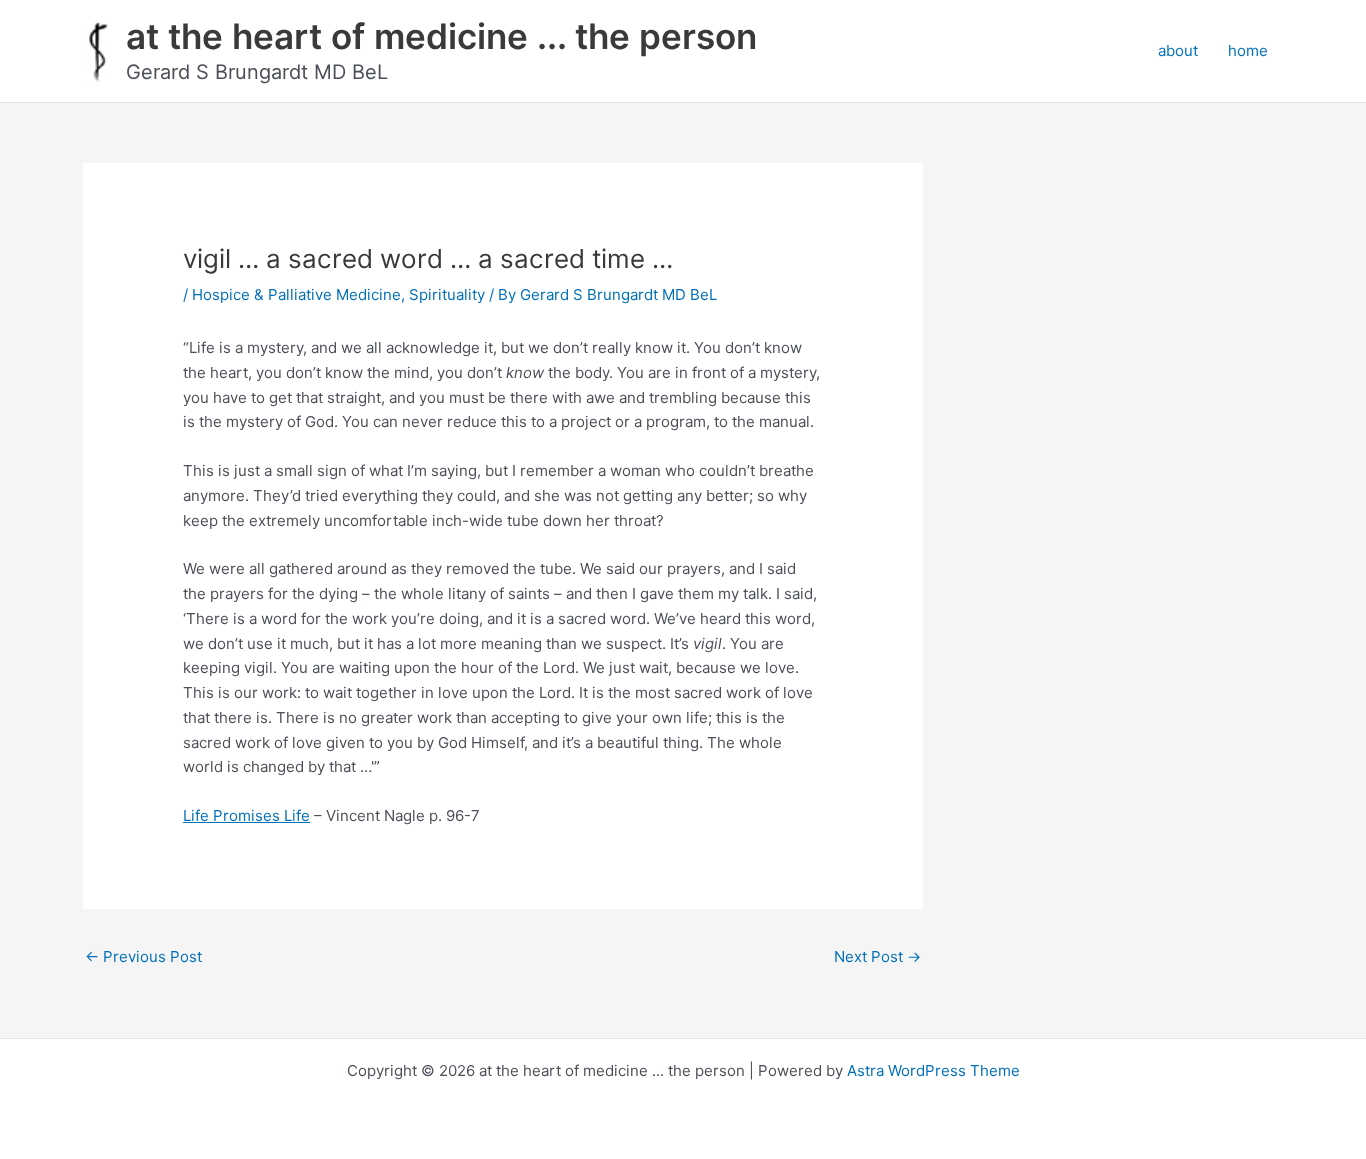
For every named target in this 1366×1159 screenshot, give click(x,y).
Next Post (877, 956)
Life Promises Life (246, 815)
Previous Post (143, 956)
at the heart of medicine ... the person (441, 36)
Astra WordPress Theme (933, 1070)
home (1248, 50)
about (1178, 50)
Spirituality (447, 294)
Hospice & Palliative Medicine (296, 294)
